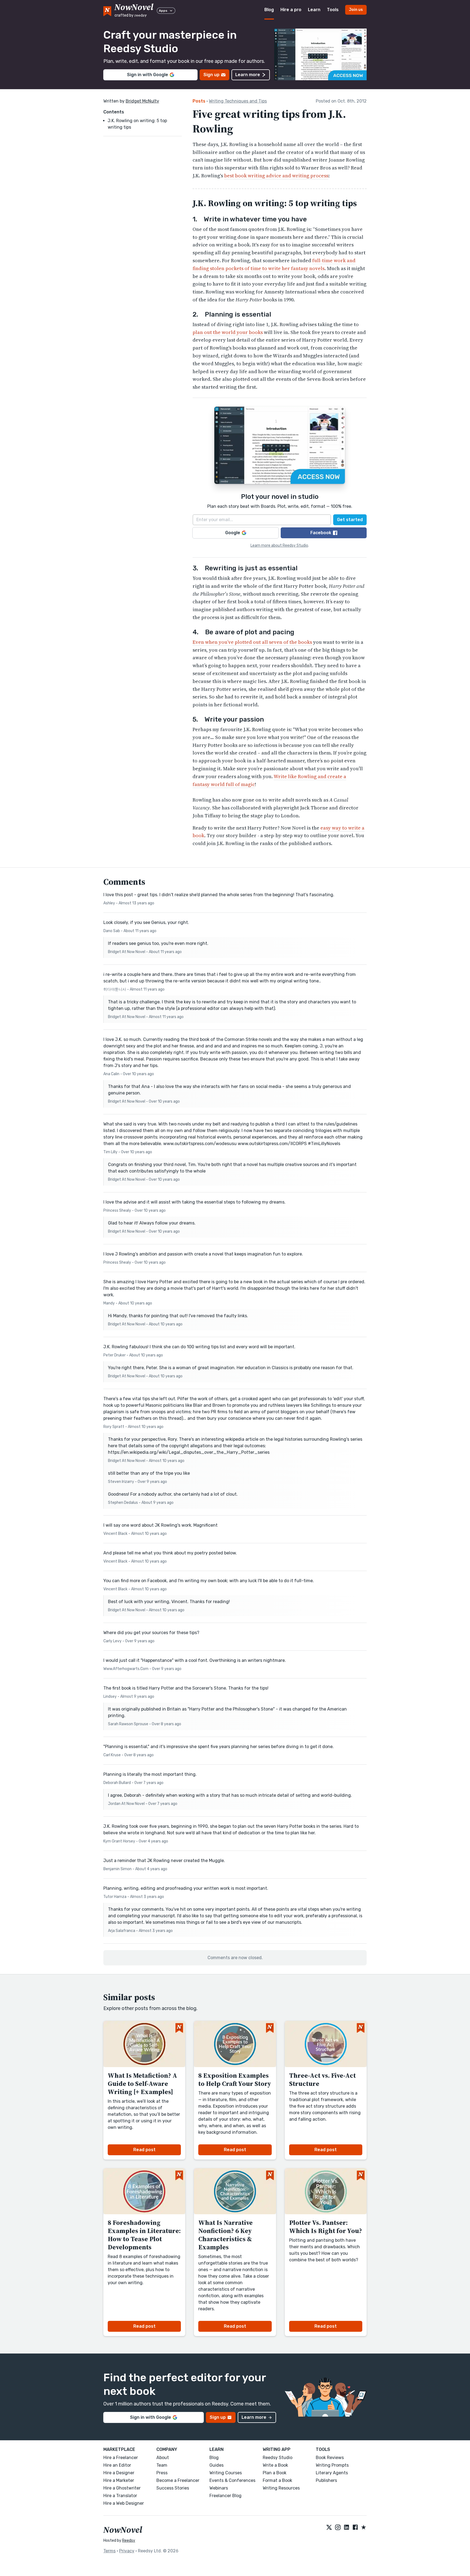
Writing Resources (281, 2488)
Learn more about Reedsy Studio (279, 545)
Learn (314, 10)
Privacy (127, 2551)
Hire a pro (291, 10)
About (163, 2458)
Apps (163, 11)
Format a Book (277, 2480)
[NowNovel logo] (107, 10)
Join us (356, 10)
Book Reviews (330, 2458)
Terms (109, 2551)
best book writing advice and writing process (276, 176)
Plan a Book (275, 2473)
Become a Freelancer (178, 2480)
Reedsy (129, 2541)
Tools (333, 10)
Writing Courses (226, 2473)
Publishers (326, 2480)
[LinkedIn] (347, 2528)
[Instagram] (338, 2528)
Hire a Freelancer (121, 2458)
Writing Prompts (332, 2465)
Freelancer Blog (225, 2496)
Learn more (248, 75)
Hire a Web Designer (124, 2503)
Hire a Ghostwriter (122, 2488)
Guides (217, 2465)
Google (233, 533)
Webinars (219, 2488)
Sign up (211, 75)
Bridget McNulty (142, 101)
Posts (199, 101)
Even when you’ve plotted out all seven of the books (252, 642)
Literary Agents (332, 2473)
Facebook (321, 533)
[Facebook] (355, 2528)
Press (162, 2473)
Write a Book (275, 2465)
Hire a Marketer (119, 2480)
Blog (269, 10)
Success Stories (173, 2488)
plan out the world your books (228, 332)
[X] (329, 2528)
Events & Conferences (232, 2480)
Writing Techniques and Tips (238, 101)
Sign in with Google (148, 75)
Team (162, 2465)
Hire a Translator (120, 2496)
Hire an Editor (117, 2465)
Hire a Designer (119, 2473)
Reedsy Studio (278, 2458)
